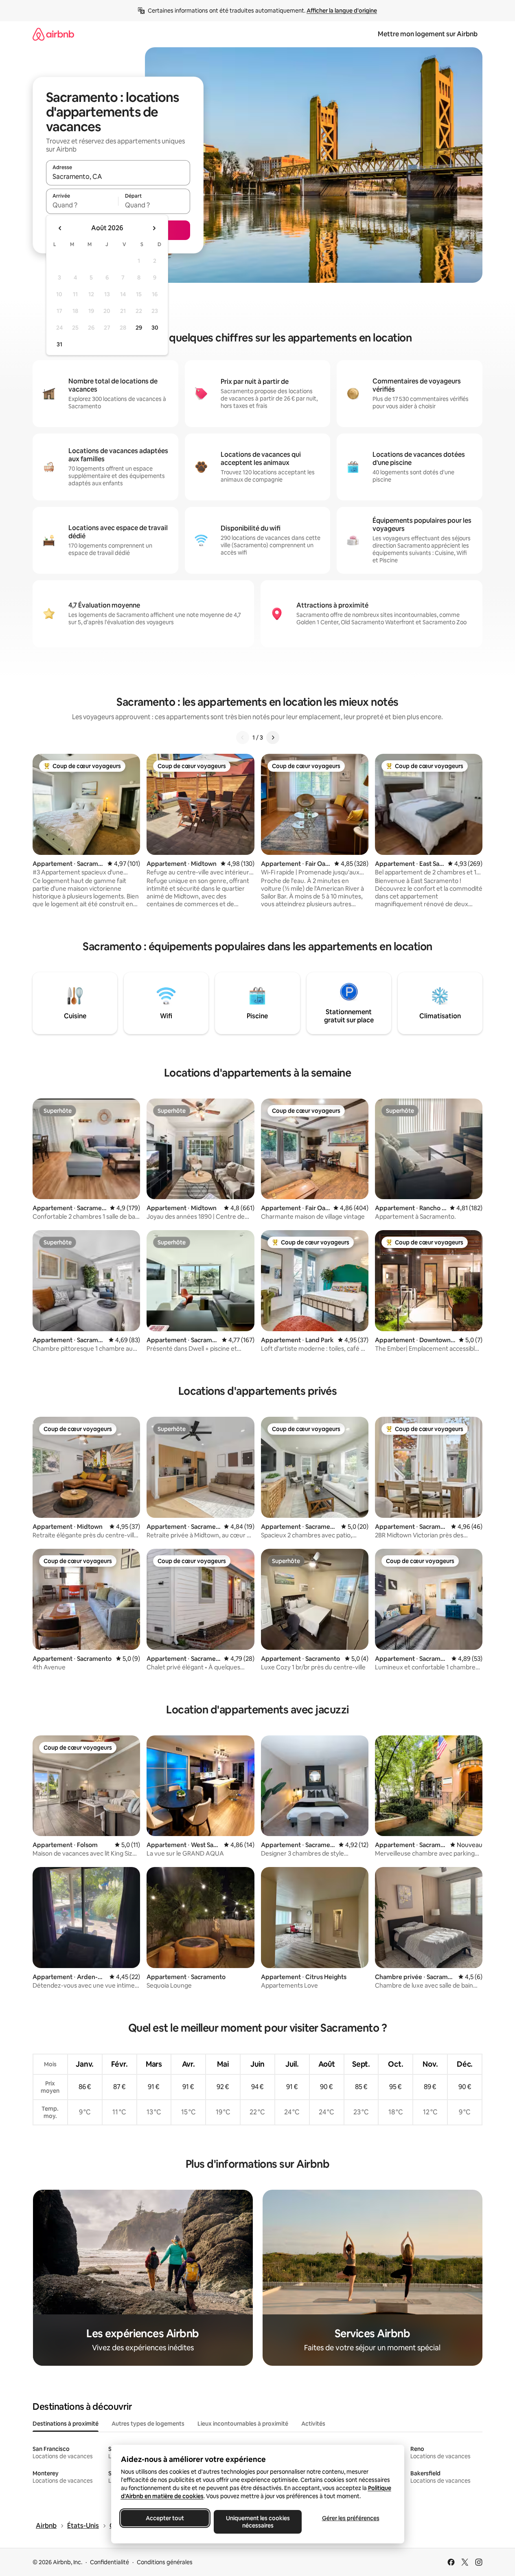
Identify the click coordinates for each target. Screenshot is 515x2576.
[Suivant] (273, 738)
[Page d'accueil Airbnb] (53, 34)
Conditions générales (165, 2562)
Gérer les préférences (350, 2518)
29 (139, 328)
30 (155, 328)
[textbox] (82, 205)
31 (59, 344)
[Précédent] (243, 738)
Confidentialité (110, 2562)
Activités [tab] (313, 2424)
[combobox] (118, 176)
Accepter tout (165, 2518)
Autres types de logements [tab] (148, 2424)
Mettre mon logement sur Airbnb (428, 34)
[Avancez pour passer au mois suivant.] (154, 228)
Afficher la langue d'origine (342, 11)
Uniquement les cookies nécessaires (257, 2522)
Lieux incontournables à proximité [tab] (243, 2424)
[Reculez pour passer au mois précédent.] (60, 228)
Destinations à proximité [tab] (66, 2424)
